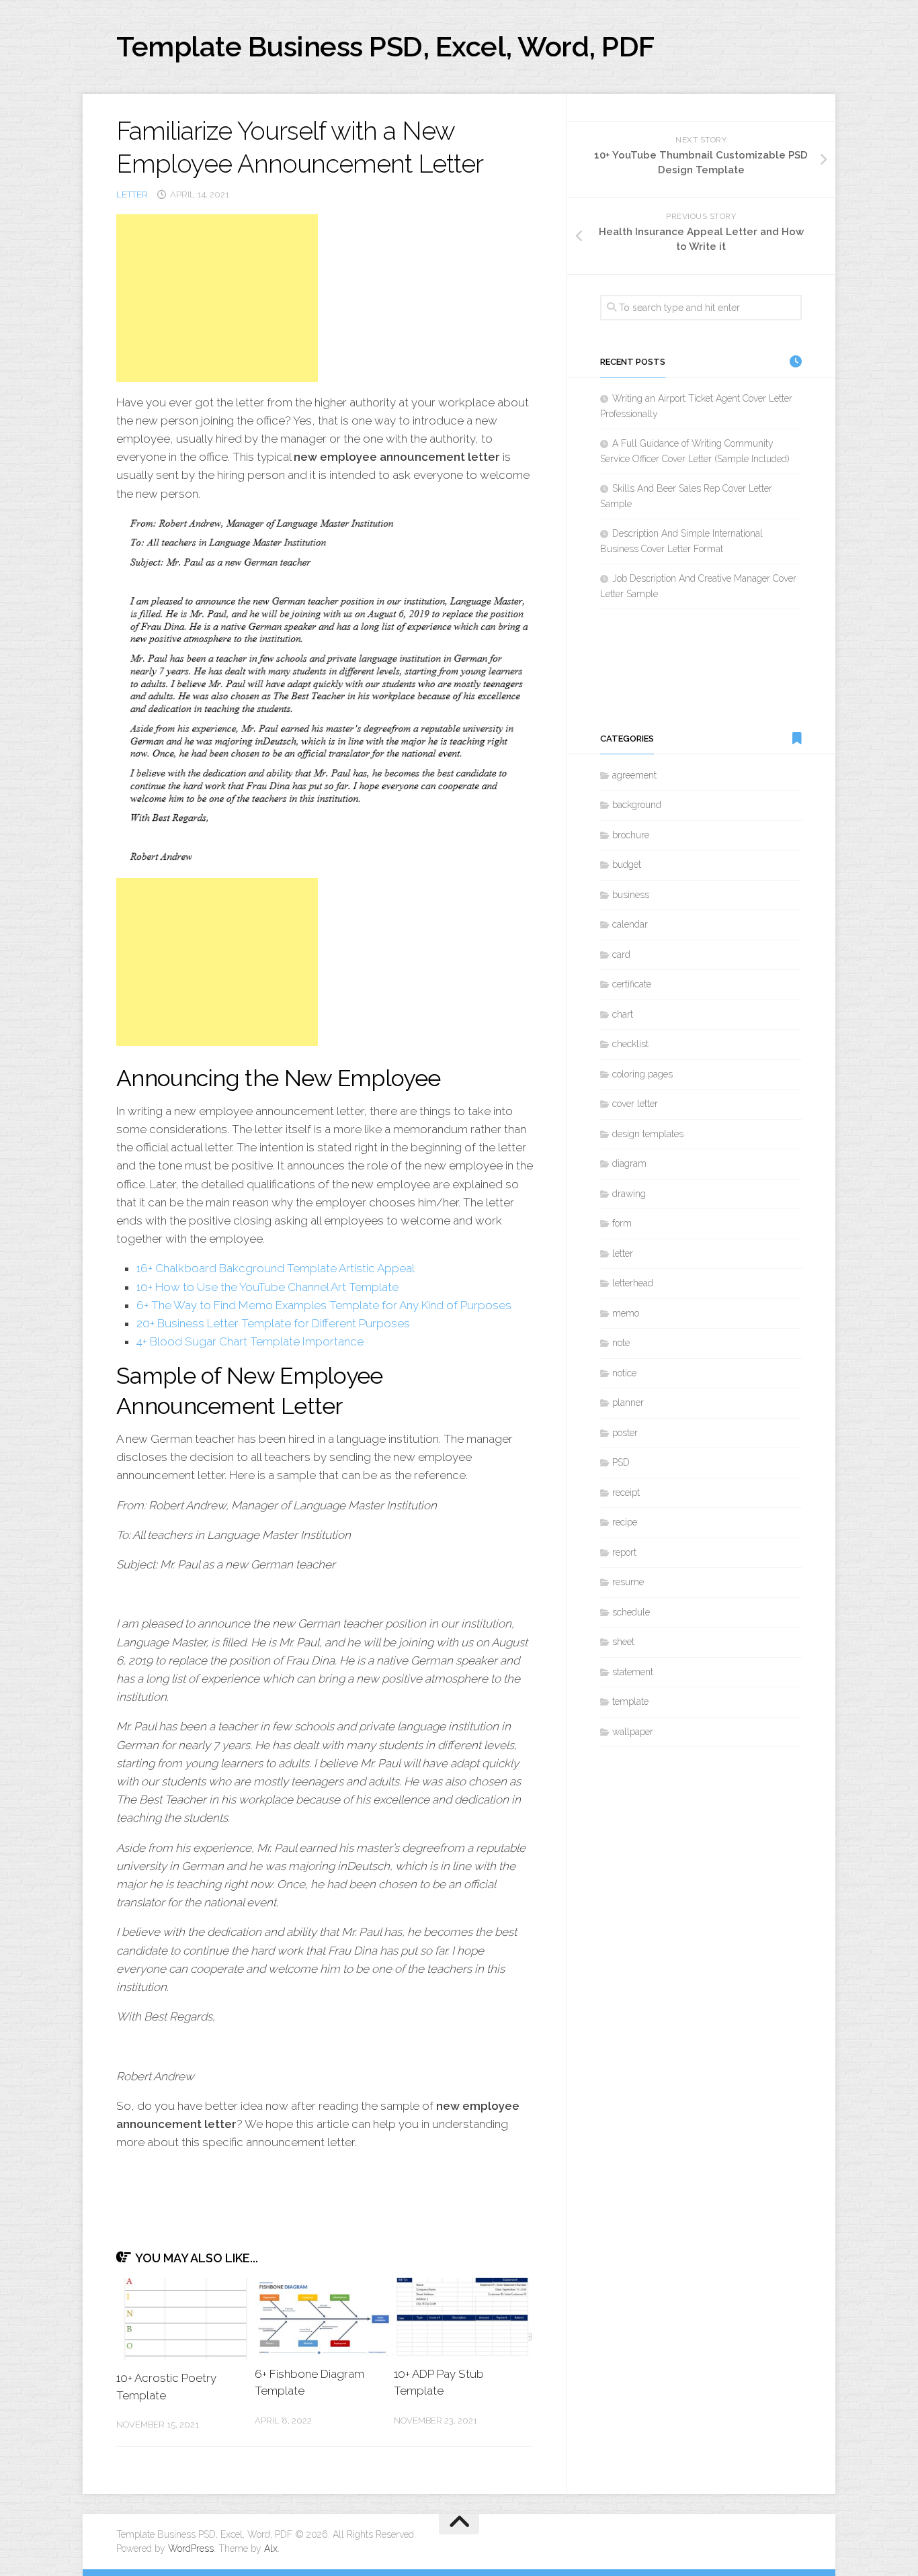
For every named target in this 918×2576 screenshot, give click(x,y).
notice (624, 1373)
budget (627, 864)
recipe (625, 1522)
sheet (623, 1642)
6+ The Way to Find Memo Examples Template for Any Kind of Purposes (324, 1305)
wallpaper (633, 1732)
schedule (631, 1612)
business (631, 895)
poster (625, 1433)
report (624, 1552)
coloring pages (642, 1074)
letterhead (633, 1283)
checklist (630, 1044)
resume (628, 1582)
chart (623, 1014)
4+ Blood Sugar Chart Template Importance (250, 1341)
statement (633, 1672)
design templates (648, 1134)
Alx (271, 2548)
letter (132, 194)
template (630, 1701)
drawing (629, 1194)
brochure (631, 835)
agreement (634, 775)
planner (628, 1403)
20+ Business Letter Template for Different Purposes (273, 1323)
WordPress (191, 2548)
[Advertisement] (217, 298)
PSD (621, 1462)
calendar (630, 924)
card (621, 954)
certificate (632, 984)
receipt (626, 1493)
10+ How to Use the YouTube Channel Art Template (267, 1287)
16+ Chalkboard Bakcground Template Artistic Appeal (276, 1268)
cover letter (635, 1104)
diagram (629, 1163)
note (621, 1343)
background (637, 805)
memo (626, 1313)
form (622, 1223)
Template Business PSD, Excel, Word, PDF (385, 47)
